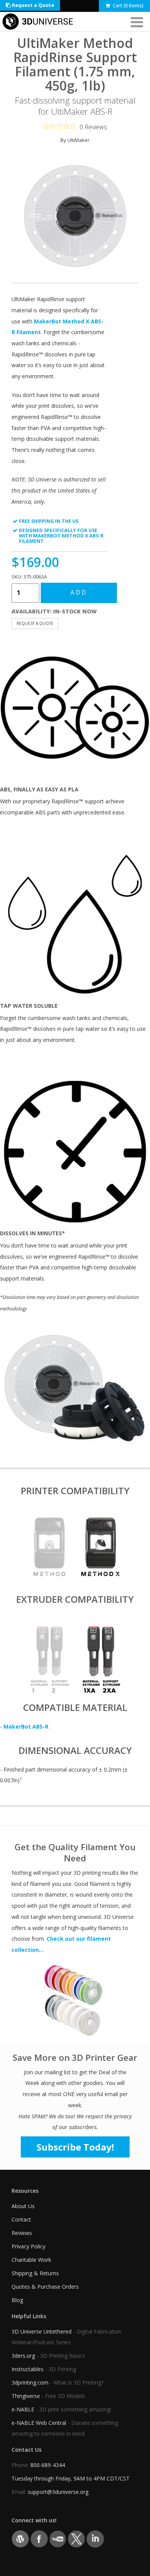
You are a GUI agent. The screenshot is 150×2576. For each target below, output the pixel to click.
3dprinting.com (30, 2382)
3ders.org (23, 2356)
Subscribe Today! (75, 2147)
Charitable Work (31, 2260)
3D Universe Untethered (42, 2331)
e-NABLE (23, 2409)
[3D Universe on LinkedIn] (95, 2538)
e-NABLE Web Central (39, 2423)
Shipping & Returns (35, 2273)
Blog (17, 2300)
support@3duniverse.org (58, 2492)
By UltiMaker (75, 140)
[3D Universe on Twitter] (76, 2538)
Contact (21, 2219)
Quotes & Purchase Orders (45, 2287)
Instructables (27, 2369)
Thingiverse (26, 2396)
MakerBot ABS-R (26, 1726)
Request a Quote (32, 5)
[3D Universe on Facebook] (39, 2538)
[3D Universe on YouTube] (58, 2538)
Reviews (22, 2233)
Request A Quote (35, 623)
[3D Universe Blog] (20, 2538)
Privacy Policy (28, 2246)
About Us (23, 2206)
